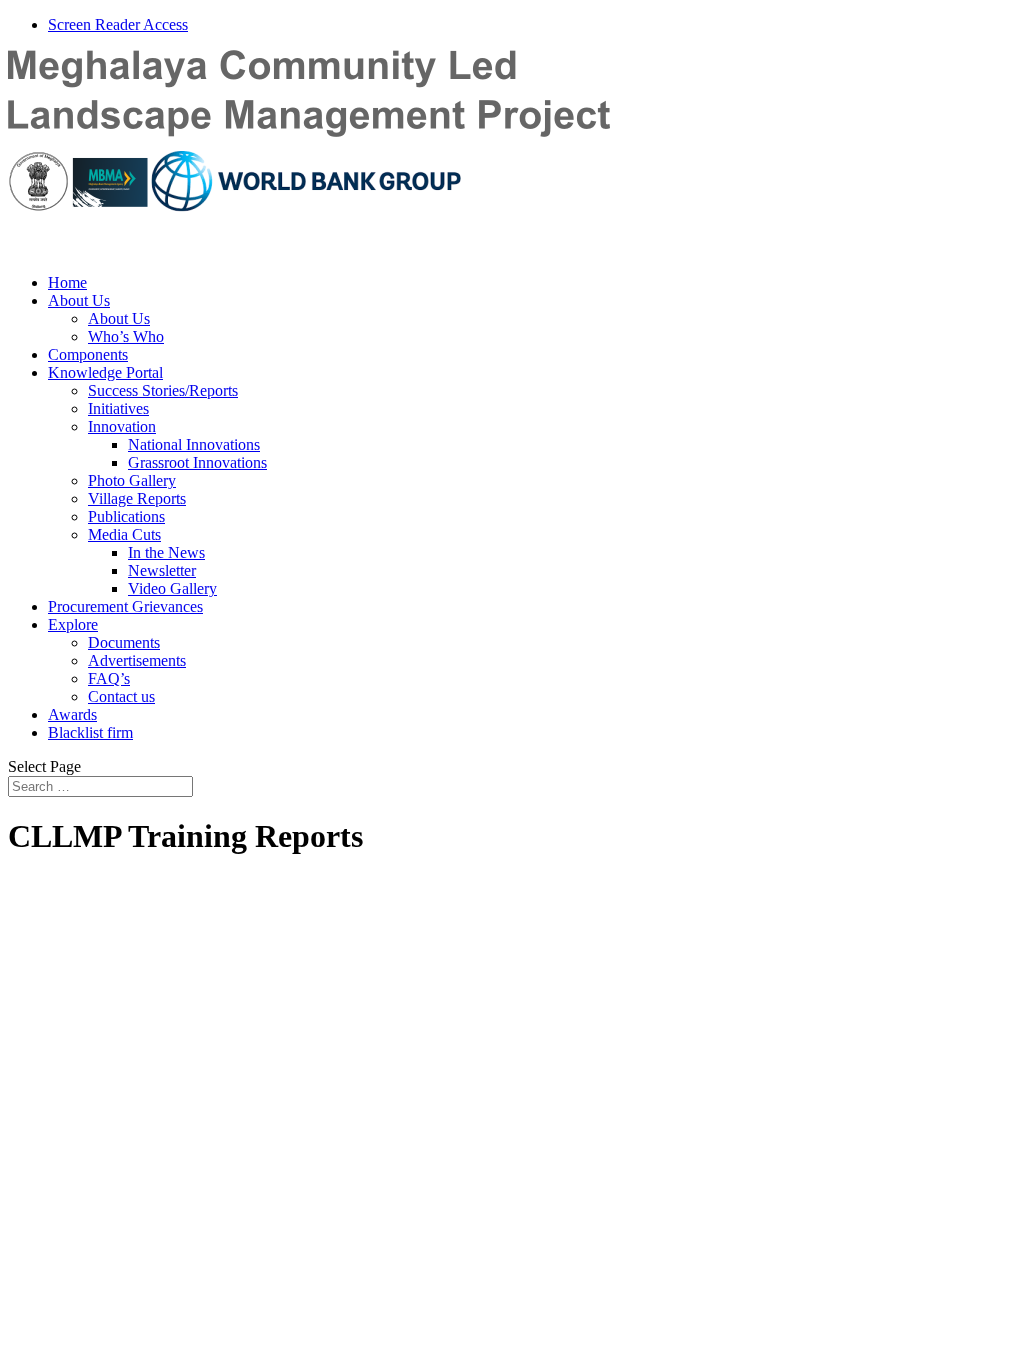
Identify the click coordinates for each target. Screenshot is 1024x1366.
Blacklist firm (90, 732)
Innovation (122, 426)
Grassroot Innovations (197, 462)
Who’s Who (126, 336)
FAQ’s (109, 678)
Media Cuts (124, 534)
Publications (126, 516)
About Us (79, 300)
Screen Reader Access (118, 24)
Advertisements (137, 660)
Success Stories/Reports (163, 390)
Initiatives (118, 408)
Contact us (121, 696)
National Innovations (194, 444)
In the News (166, 552)
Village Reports (137, 498)
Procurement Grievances (125, 606)
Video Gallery (172, 588)
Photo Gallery (132, 480)
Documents (124, 642)
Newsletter (162, 570)
